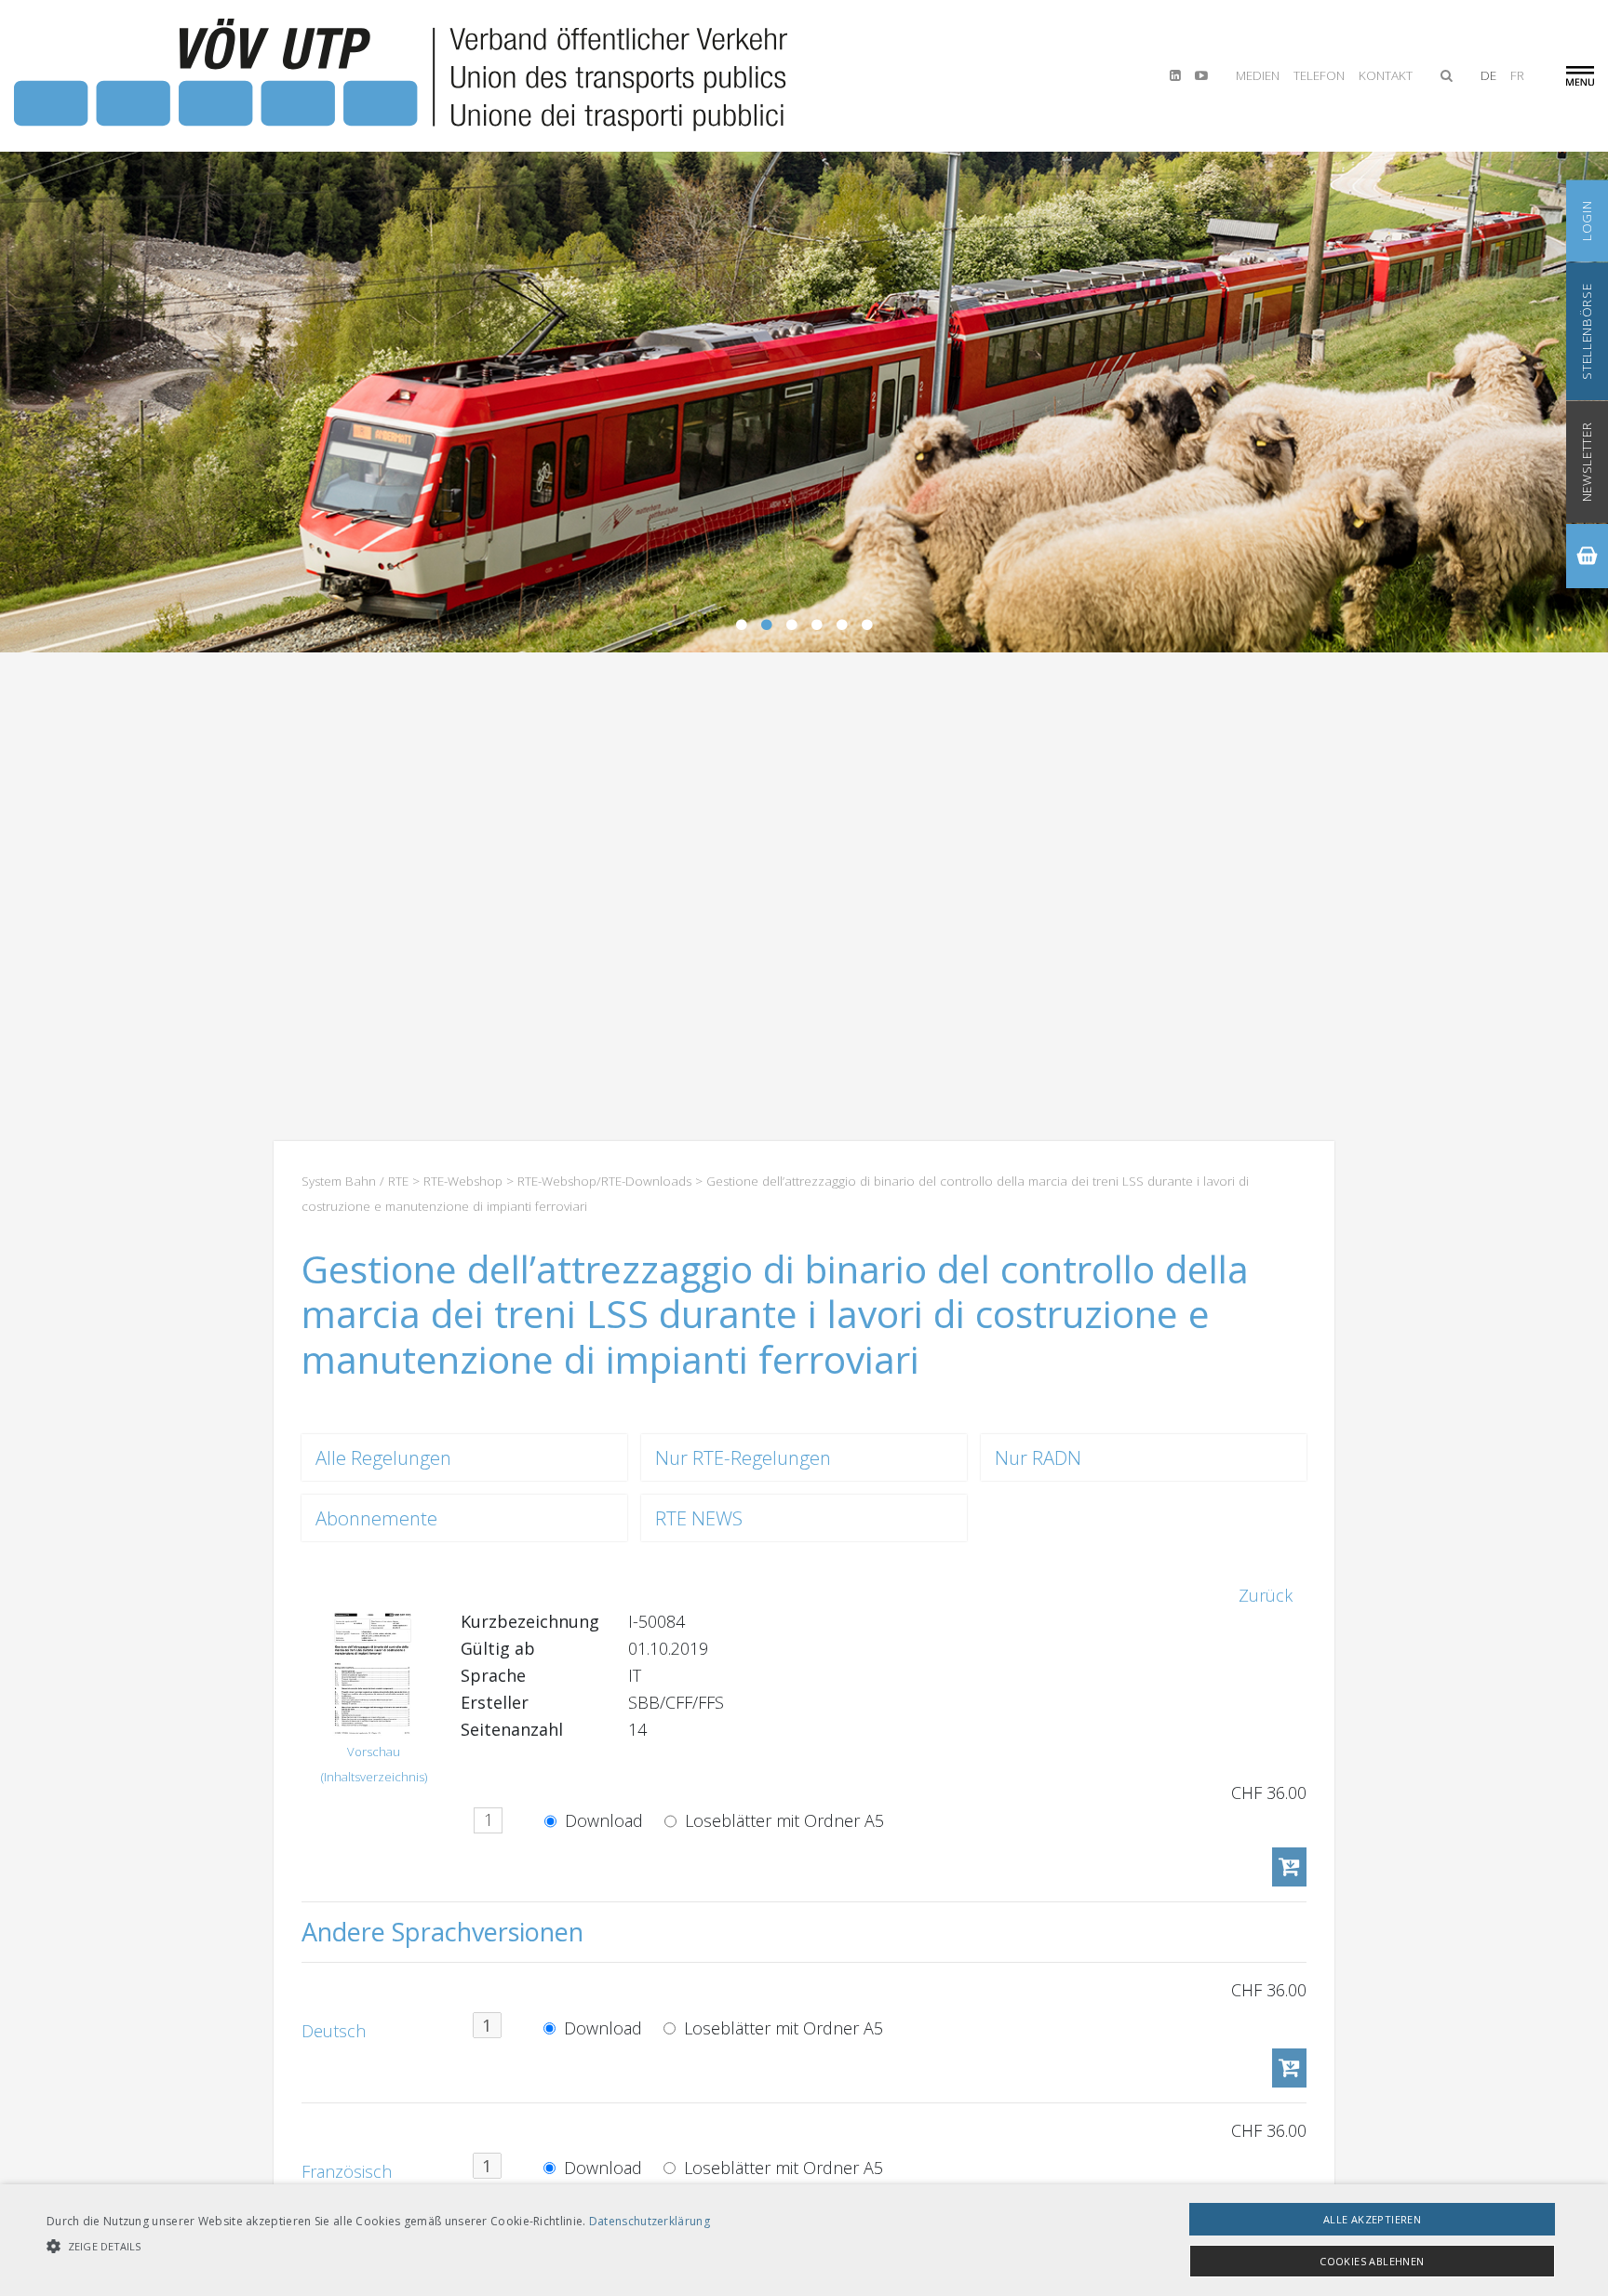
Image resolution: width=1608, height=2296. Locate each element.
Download (602, 1820)
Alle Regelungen (383, 1457)
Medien (1258, 75)
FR (1517, 75)
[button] (378, 2246)
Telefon (1319, 75)
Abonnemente (376, 1518)
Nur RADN (1038, 1457)
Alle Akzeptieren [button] (1372, 2219)
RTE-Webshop (463, 1181)
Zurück (1266, 1595)
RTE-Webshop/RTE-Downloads (604, 1181)
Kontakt (1386, 75)
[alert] (804, 2240)
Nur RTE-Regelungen (743, 1457)
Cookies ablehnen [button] (1372, 2261)
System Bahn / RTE (355, 1181)
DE (1488, 75)
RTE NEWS (699, 1518)
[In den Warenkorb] (1289, 1867)
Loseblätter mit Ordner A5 (782, 1820)
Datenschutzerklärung (650, 2221)
